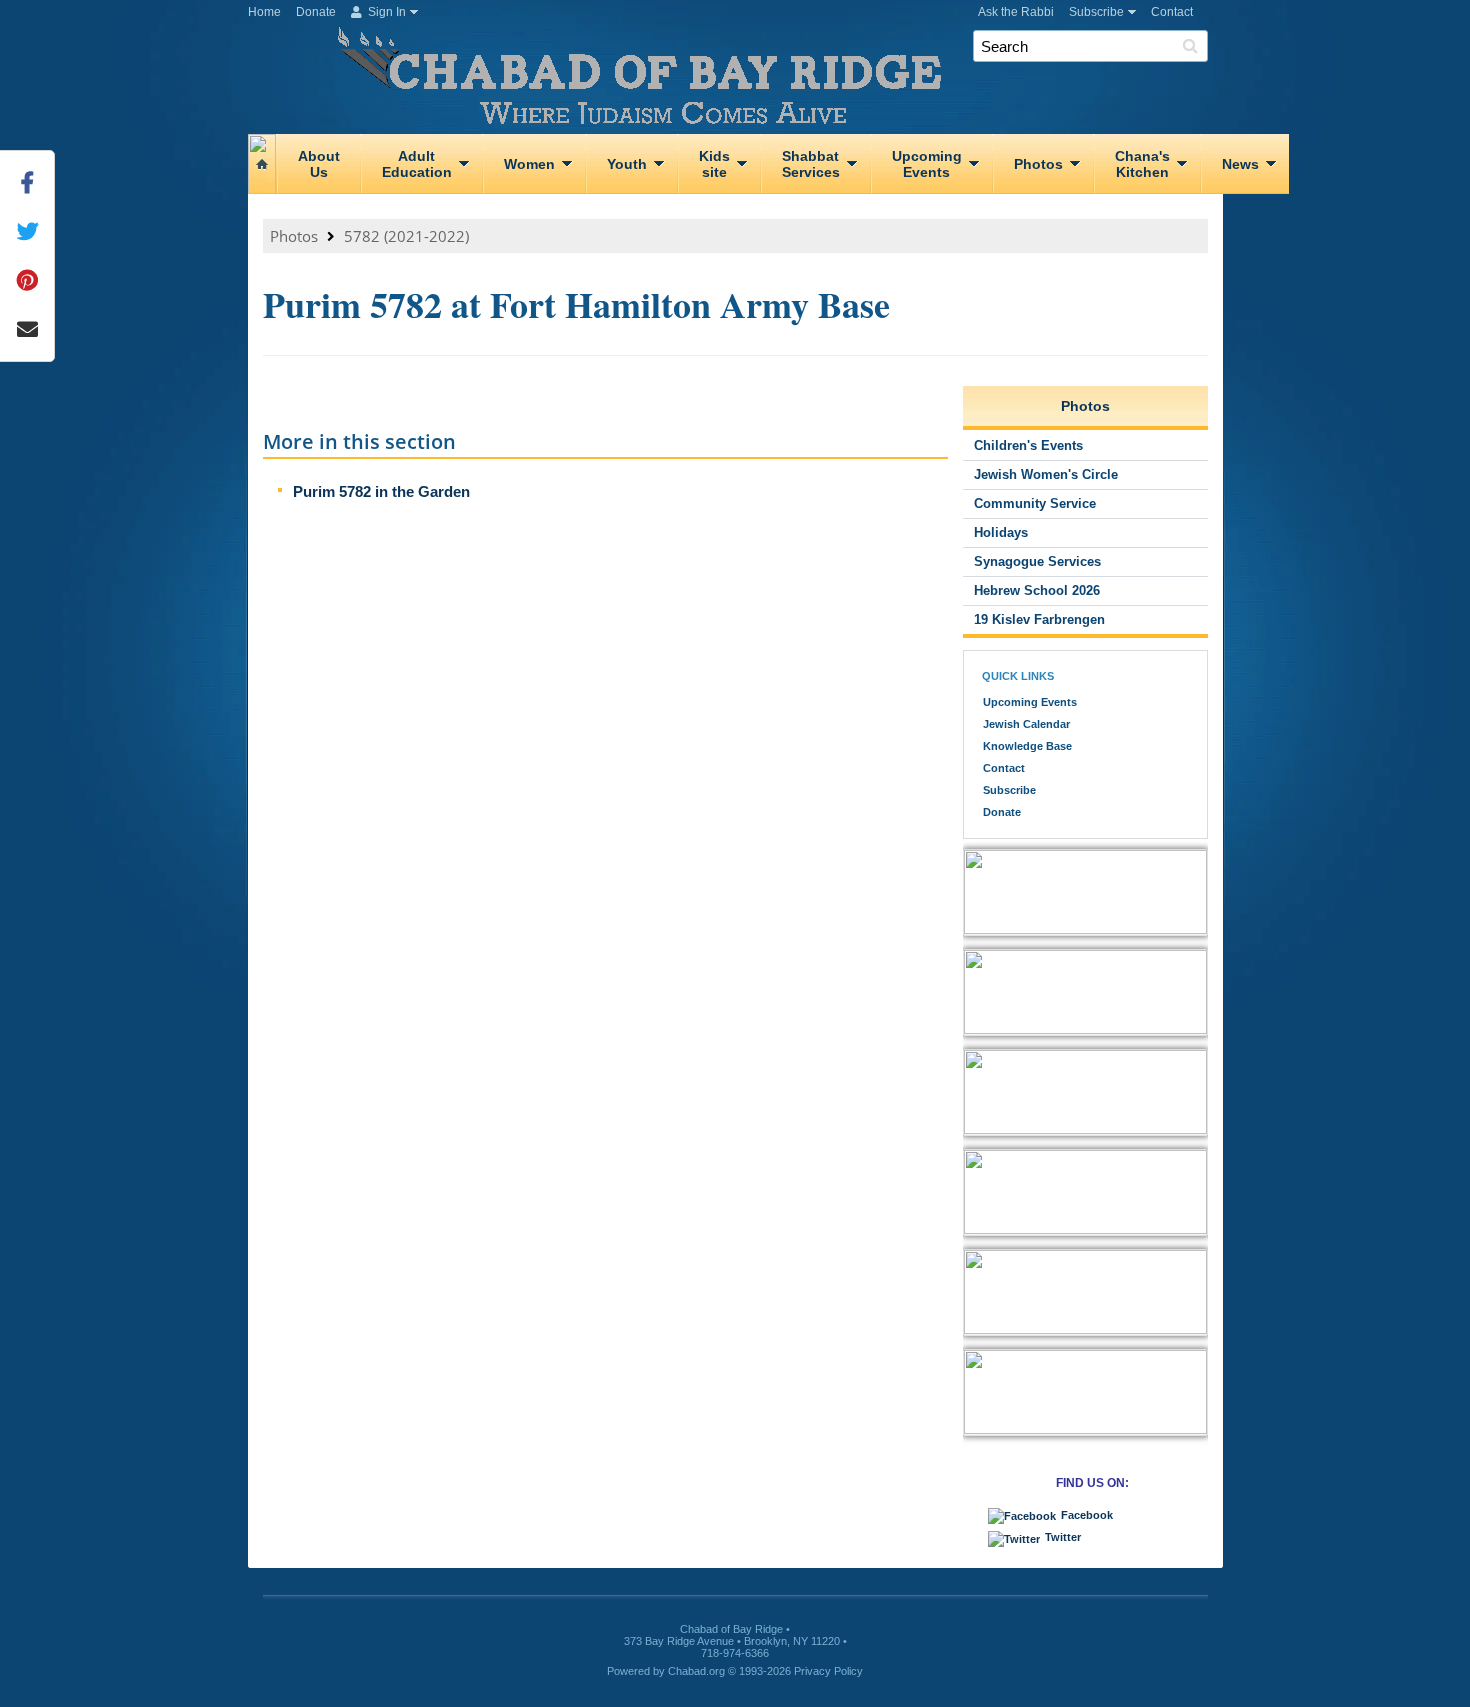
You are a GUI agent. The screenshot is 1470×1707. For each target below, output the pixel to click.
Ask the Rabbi (1016, 12)
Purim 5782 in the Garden (381, 491)
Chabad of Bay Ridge (743, 78)
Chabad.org (696, 1671)
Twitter (1063, 1537)
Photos (1038, 164)
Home (264, 12)
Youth (627, 164)
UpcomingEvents (927, 164)
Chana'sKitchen (1142, 164)
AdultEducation (417, 164)
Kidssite (714, 164)
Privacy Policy (828, 1671)
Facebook (1087, 1515)
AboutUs (319, 164)
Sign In (385, 12)
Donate (316, 12)
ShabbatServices (811, 164)
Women (529, 164)
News (1240, 164)
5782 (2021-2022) (406, 236)
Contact (1172, 12)
